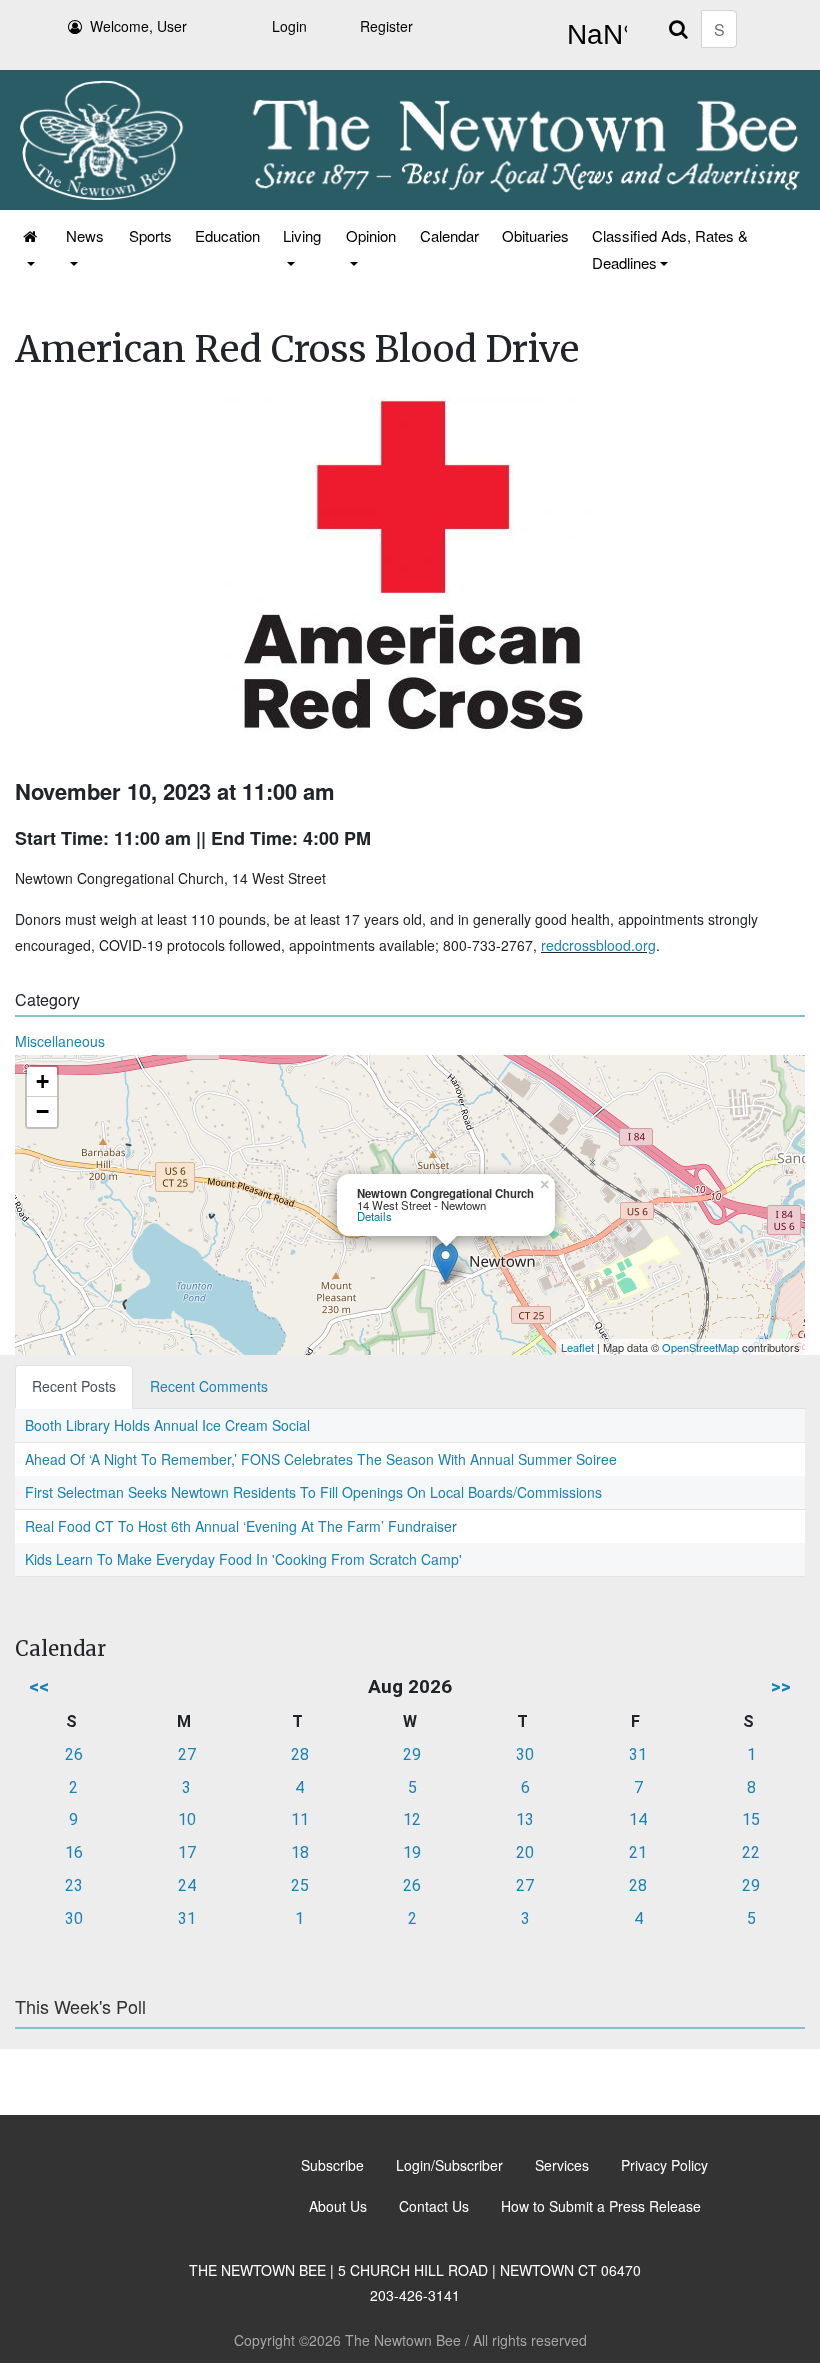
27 (187, 1754)
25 (300, 1885)
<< (39, 1686)
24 (187, 1885)
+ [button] (42, 1081)
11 (300, 1819)
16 (74, 1852)
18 (300, 1852)
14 (638, 1819)
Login (289, 26)
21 (638, 1852)
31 (638, 1754)
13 (525, 1819)
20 (525, 1852)
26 (74, 1754)
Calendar (449, 235)
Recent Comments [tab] (209, 1386)
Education (227, 235)
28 (300, 1754)
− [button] (42, 1111)
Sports (150, 235)
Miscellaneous (60, 1041)
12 (412, 1819)
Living (302, 235)
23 (74, 1885)
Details (374, 1216)
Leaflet (577, 1347)
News (85, 235)
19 (412, 1852)
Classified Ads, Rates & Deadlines (670, 249)
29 (412, 1754)
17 (187, 1852)
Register (386, 26)
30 (525, 1754)
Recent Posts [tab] (74, 1386)
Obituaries (535, 235)
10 (187, 1819)
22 (751, 1852)
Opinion (371, 235)
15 (751, 1819)
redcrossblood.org (598, 945)
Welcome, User (138, 26)
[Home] (31, 249)
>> (781, 1686)
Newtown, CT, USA (593, 35)
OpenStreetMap (700, 1347)
